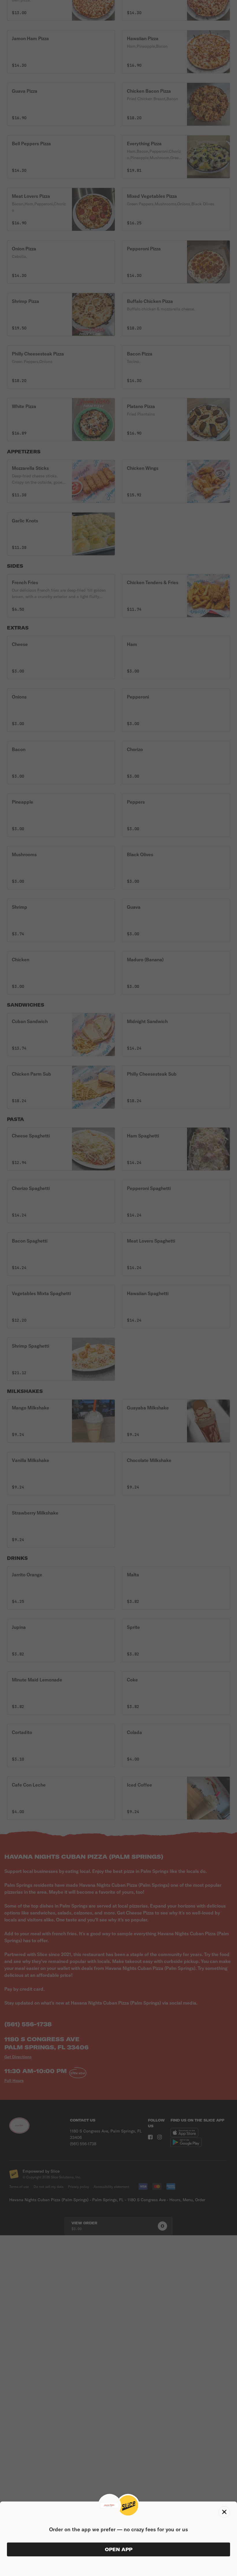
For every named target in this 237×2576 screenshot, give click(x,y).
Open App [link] (119, 2549)
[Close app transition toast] (224, 2512)
